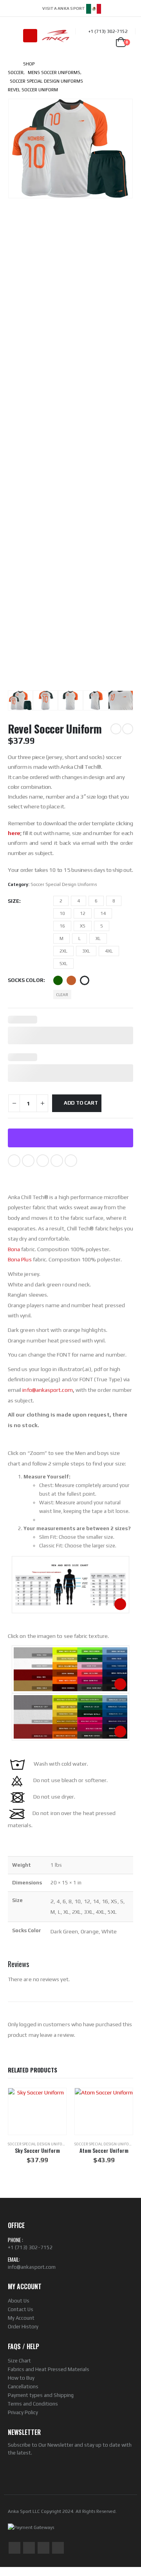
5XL (63, 964)
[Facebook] (106, 8)
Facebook (14, 1161)
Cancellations (23, 2387)
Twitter (28, 1161)
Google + (57, 1161)
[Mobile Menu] (30, 36)
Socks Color (26, 980)
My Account (21, 2318)
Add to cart (81, 1103)
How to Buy (21, 2378)
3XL (86, 951)
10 (62, 913)
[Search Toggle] (14, 36)
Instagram (43, 2548)
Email (71, 1161)
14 (103, 913)
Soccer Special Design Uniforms (64, 884)
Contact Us (21, 2309)
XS (83, 926)
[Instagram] (128, 8)
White (85, 980)
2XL (63, 951)
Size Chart (19, 2361)
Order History (23, 2327)
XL (98, 938)
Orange (71, 980)
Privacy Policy (23, 2412)
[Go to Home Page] (10, 64)
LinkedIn (43, 1161)
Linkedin (58, 2548)
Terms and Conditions (33, 2404)
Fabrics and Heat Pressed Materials (49, 2369)
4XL (109, 951)
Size (14, 901)
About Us (19, 2301)
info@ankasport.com (32, 2267)
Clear (62, 995)
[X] (117, 8)
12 (83, 913)
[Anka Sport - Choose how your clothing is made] (56, 36)
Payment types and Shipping (41, 2395)
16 (62, 926)
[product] (37, 2111)
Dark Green (58, 980)
